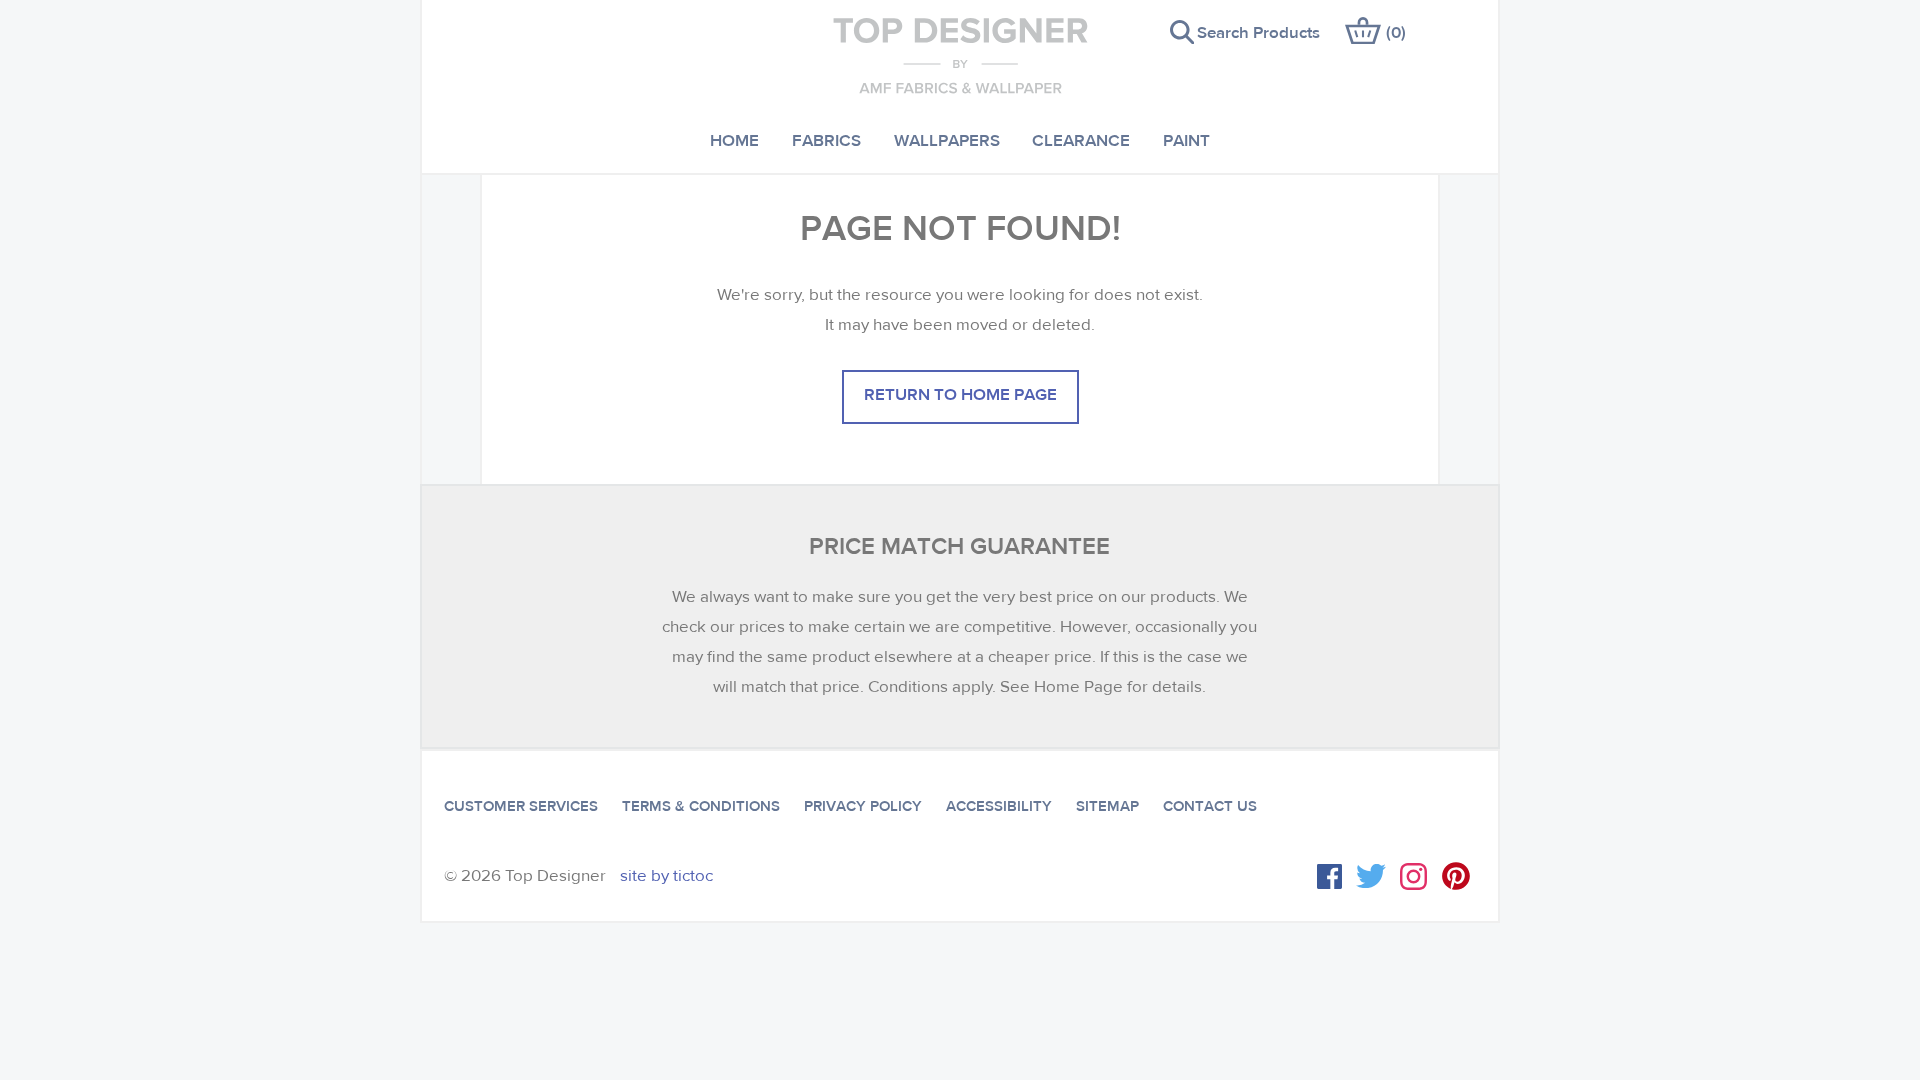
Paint (1186, 139)
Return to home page (960, 393)
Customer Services (521, 806)
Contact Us (1210, 806)
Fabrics (826, 139)
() (1396, 31)
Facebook (1329, 876)
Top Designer (960, 55)
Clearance (1081, 139)
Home (734, 139)
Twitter (1371, 876)
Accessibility (999, 806)
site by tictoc (666, 875)
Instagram (1413, 876)
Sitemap (1107, 806)
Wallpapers (947, 139)
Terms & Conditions (701, 806)
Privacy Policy (863, 806)
